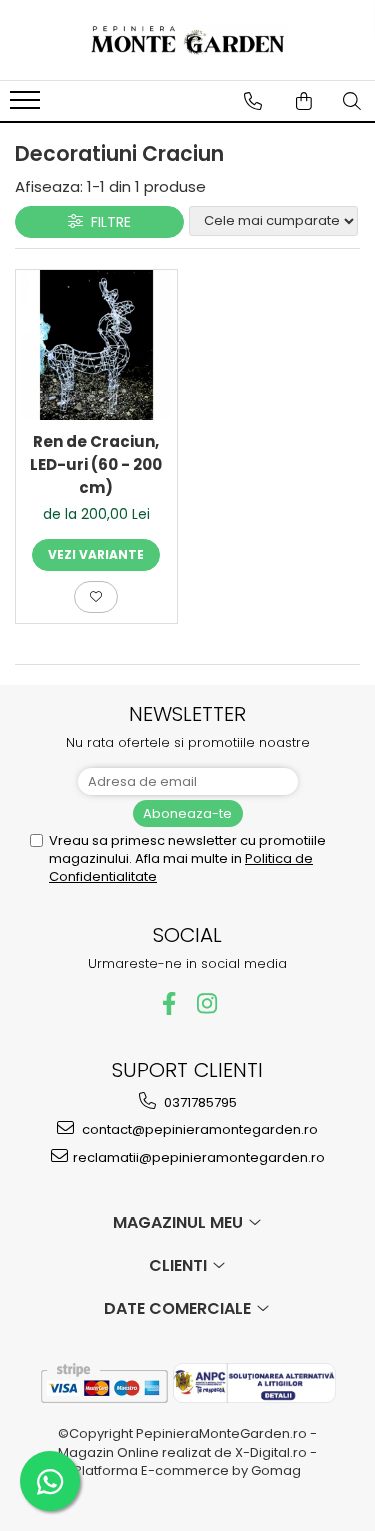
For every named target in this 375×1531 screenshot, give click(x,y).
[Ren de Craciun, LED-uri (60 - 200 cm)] (96, 345)
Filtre (107, 222)
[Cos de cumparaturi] (304, 101)
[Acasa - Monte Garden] (188, 40)
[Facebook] (168, 1003)
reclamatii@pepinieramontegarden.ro (199, 1157)
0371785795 (199, 1102)
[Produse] (27, 106)
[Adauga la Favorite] (96, 597)
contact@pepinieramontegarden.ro (198, 1129)
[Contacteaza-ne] (253, 101)
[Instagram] (206, 1003)
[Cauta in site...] (352, 101)
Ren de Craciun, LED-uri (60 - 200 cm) (96, 464)
